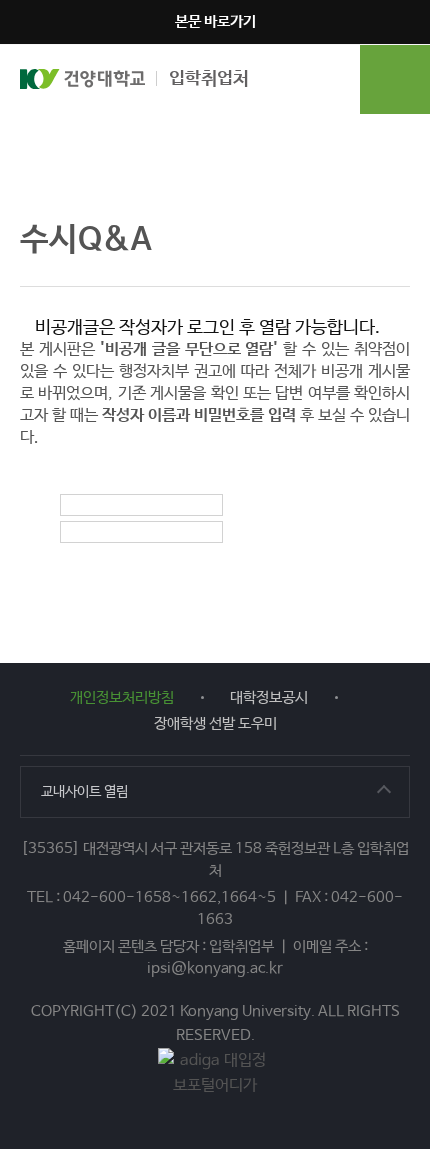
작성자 (80, 510)
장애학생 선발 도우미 (215, 723)
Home (20, 139)
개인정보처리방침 (122, 697)
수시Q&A (162, 139)
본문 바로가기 (215, 21)
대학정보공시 (269, 697)
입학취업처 (209, 79)
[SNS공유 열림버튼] (395, 240)
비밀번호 (80, 537)
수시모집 (81, 139)
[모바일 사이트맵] (395, 79)
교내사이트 (84, 792)
